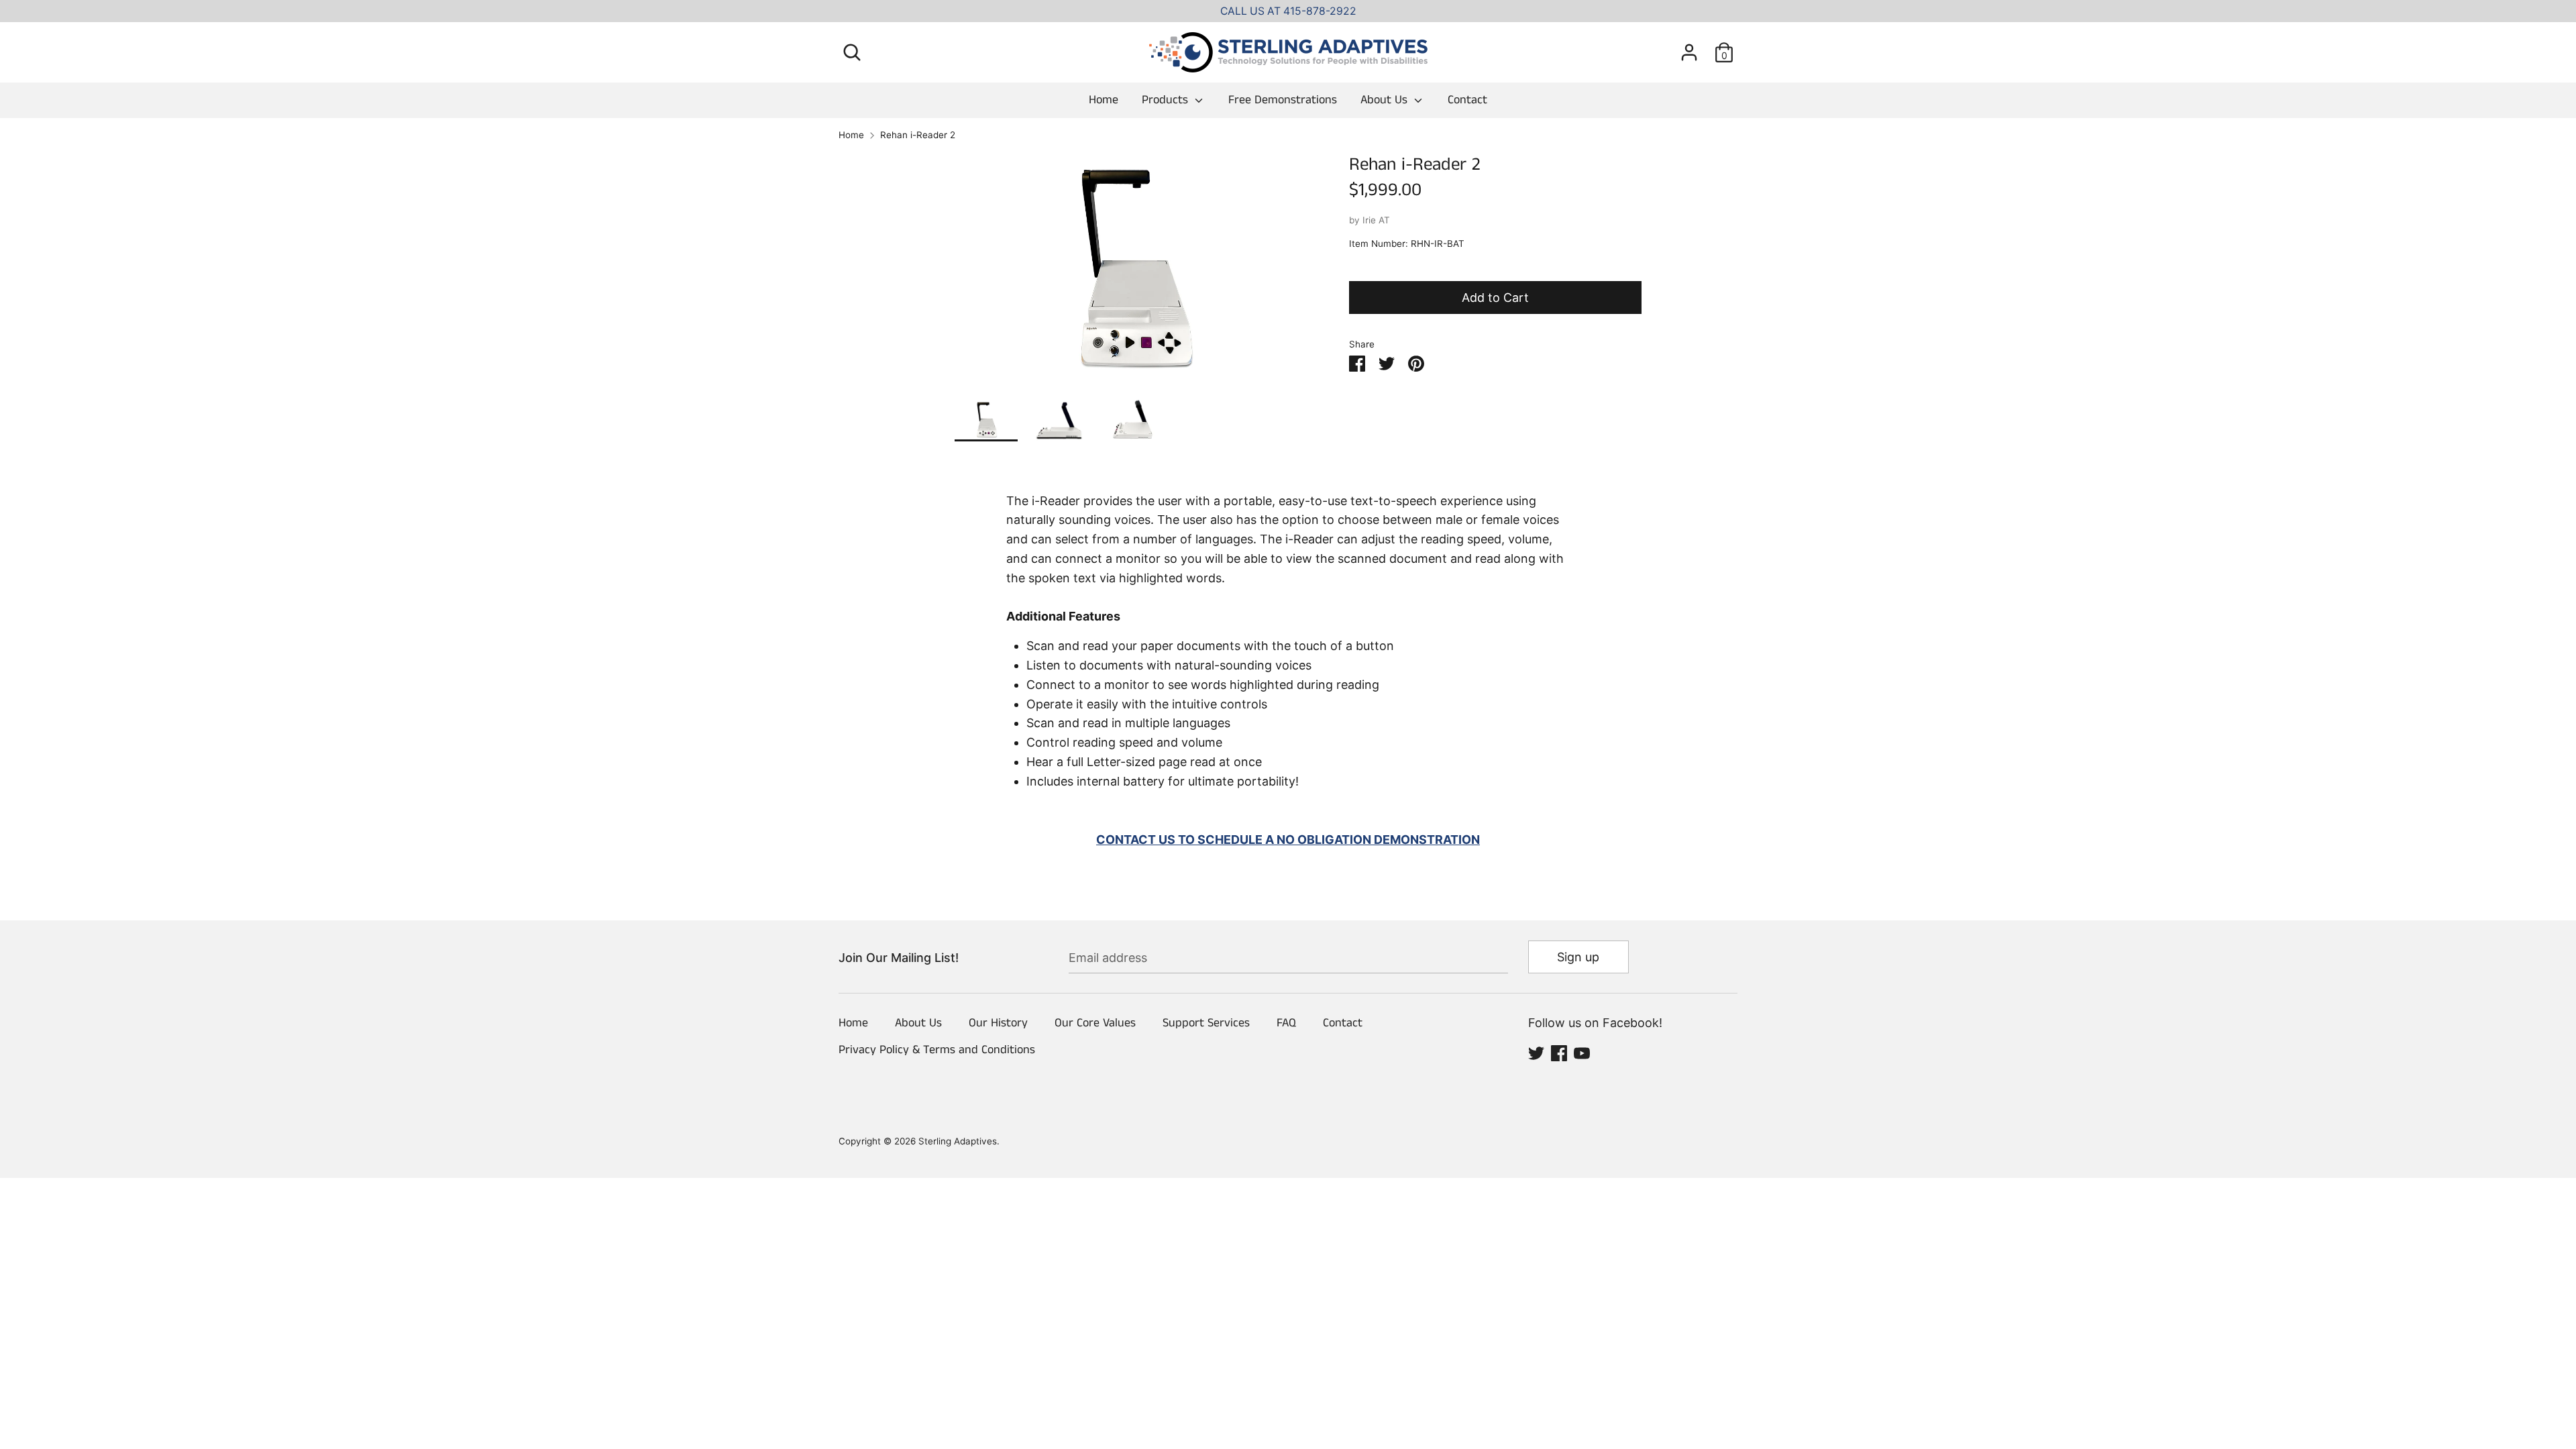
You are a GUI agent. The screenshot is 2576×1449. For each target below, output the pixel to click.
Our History (998, 1023)
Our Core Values (1095, 1023)
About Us (1386, 100)
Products (1167, 100)
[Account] (1689, 48)
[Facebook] (1559, 1052)
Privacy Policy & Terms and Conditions (937, 1050)
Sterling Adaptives (958, 1141)
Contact (1467, 100)
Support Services (1206, 1023)
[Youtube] (1582, 1052)
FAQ (1286, 1023)
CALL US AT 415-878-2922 (1288, 11)
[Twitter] (1536, 1052)
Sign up (1578, 957)
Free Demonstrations (1283, 100)
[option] (1132, 276)
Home (1104, 100)
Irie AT (1376, 220)
